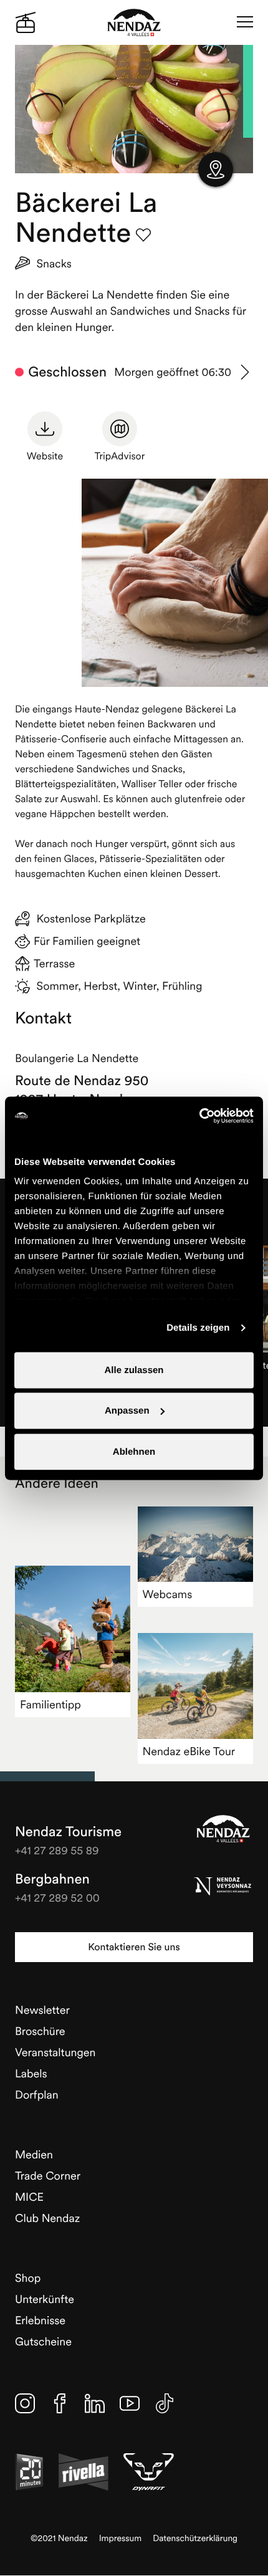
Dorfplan (37, 2095)
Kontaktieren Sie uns (134, 1947)
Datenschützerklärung (195, 2538)
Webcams (168, 1594)
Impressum (121, 2538)
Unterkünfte (45, 2299)
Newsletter (42, 2010)
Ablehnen (134, 1451)
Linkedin (95, 2403)
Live (26, 22)
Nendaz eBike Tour (189, 1751)
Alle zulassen (134, 1370)
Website (45, 456)
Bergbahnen (52, 1879)
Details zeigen (198, 1328)
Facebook (60, 2403)
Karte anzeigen (216, 170)
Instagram (25, 2403)
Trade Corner (48, 2176)
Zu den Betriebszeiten (246, 372)
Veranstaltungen (55, 2052)
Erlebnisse (40, 2320)
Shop (28, 2278)
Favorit (143, 235)
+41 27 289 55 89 (57, 1850)
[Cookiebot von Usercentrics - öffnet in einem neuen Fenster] (199, 1116)
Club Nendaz (47, 2218)
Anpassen (127, 1411)
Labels (31, 2073)
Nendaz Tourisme (223, 1829)
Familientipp (50, 1704)
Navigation (245, 22)
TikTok (165, 2403)
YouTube (130, 2403)
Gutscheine (43, 2341)
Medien (34, 2154)
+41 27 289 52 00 (57, 1898)
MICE (29, 2197)
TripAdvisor (120, 456)
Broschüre (40, 2031)
